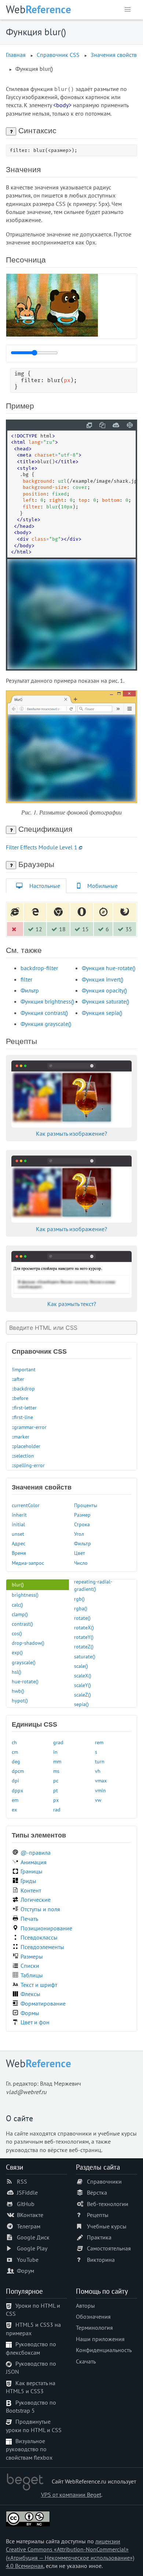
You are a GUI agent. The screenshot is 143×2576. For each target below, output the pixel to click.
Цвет (80, 1553)
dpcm (18, 1771)
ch (14, 1742)
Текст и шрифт (39, 1985)
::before (20, 1398)
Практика (99, 2237)
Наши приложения (100, 2339)
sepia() (81, 1704)
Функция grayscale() (46, 1024)
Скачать (86, 2361)
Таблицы (32, 1975)
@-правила (36, 1853)
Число (81, 1563)
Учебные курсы (107, 2226)
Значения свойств (114, 55)
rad (57, 1809)
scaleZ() (82, 1695)
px (56, 1800)
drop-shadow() (28, 1643)
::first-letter (24, 1407)
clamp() (20, 1614)
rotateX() (84, 1627)
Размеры (32, 1956)
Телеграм (29, 2226)
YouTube (28, 2260)
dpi (15, 1780)
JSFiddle (27, 2192)
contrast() (22, 1624)
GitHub (26, 2204)
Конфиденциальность (104, 2350)
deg (16, 1761)
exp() (17, 1652)
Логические (36, 1900)
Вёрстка (97, 2192)
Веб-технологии (108, 2204)
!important (24, 1369)
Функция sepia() (102, 1013)
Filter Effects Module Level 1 (42, 847)
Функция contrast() (44, 1013)
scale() (81, 1666)
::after (18, 1379)
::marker (21, 1436)
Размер (82, 1515)
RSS (22, 2181)
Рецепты (98, 2215)
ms (56, 1771)
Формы (30, 2013)
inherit (19, 1515)
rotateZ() (84, 1646)
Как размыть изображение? (71, 1133)
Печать (29, 1919)
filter (26, 979)
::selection (23, 1456)
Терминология (94, 2328)
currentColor (26, 1505)
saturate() (85, 1656)
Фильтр (30, 990)
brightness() (25, 1595)
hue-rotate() (25, 1681)
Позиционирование (46, 1928)
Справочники (104, 2181)
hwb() (18, 1691)
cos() (17, 1633)
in (55, 1752)
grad (58, 1742)
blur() (18, 1584)
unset (18, 1534)
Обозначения (93, 2316)
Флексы (30, 1994)
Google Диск (33, 2237)
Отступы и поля (40, 1909)
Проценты (86, 1505)
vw (98, 1800)
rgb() (79, 1599)
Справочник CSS (58, 55)
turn (100, 1761)
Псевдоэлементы (42, 1947)
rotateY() (84, 1637)
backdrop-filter (39, 968)
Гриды (28, 1881)
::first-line (22, 1417)
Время (19, 1553)
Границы (32, 1871)
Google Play (32, 2248)
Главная (16, 55)
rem (99, 1742)
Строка (82, 1524)
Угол (79, 1534)
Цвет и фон (35, 2022)
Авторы (85, 2305)
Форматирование (43, 2003)
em (15, 1800)
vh (98, 1771)
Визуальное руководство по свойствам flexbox (29, 2449)
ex (14, 1809)
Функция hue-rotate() (109, 968)
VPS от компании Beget (71, 2495)
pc (56, 1780)
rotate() (82, 1618)
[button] (128, 10)
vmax (101, 1780)
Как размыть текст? (72, 1304)
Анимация (34, 1862)
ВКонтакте (30, 2215)
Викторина (101, 2260)
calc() (17, 1605)
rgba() (81, 1608)
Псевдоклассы (39, 1937)
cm (15, 1752)
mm (57, 1761)
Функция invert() (102, 979)
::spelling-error (28, 1465)
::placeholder (26, 1446)
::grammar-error (29, 1427)
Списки (30, 1966)
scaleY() (82, 1685)
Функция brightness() (47, 1001)
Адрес (19, 1543)
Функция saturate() (105, 1001)
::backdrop (23, 1388)
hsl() (16, 1672)
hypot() (20, 1700)
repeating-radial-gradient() (93, 1585)
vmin (100, 1790)
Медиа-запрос (28, 1563)
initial (18, 1524)
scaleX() (83, 1675)
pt (56, 1790)
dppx (17, 1790)
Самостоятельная (109, 2248)
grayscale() (24, 1662)
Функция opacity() (104, 990)
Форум (25, 2271)
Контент (31, 1890)
